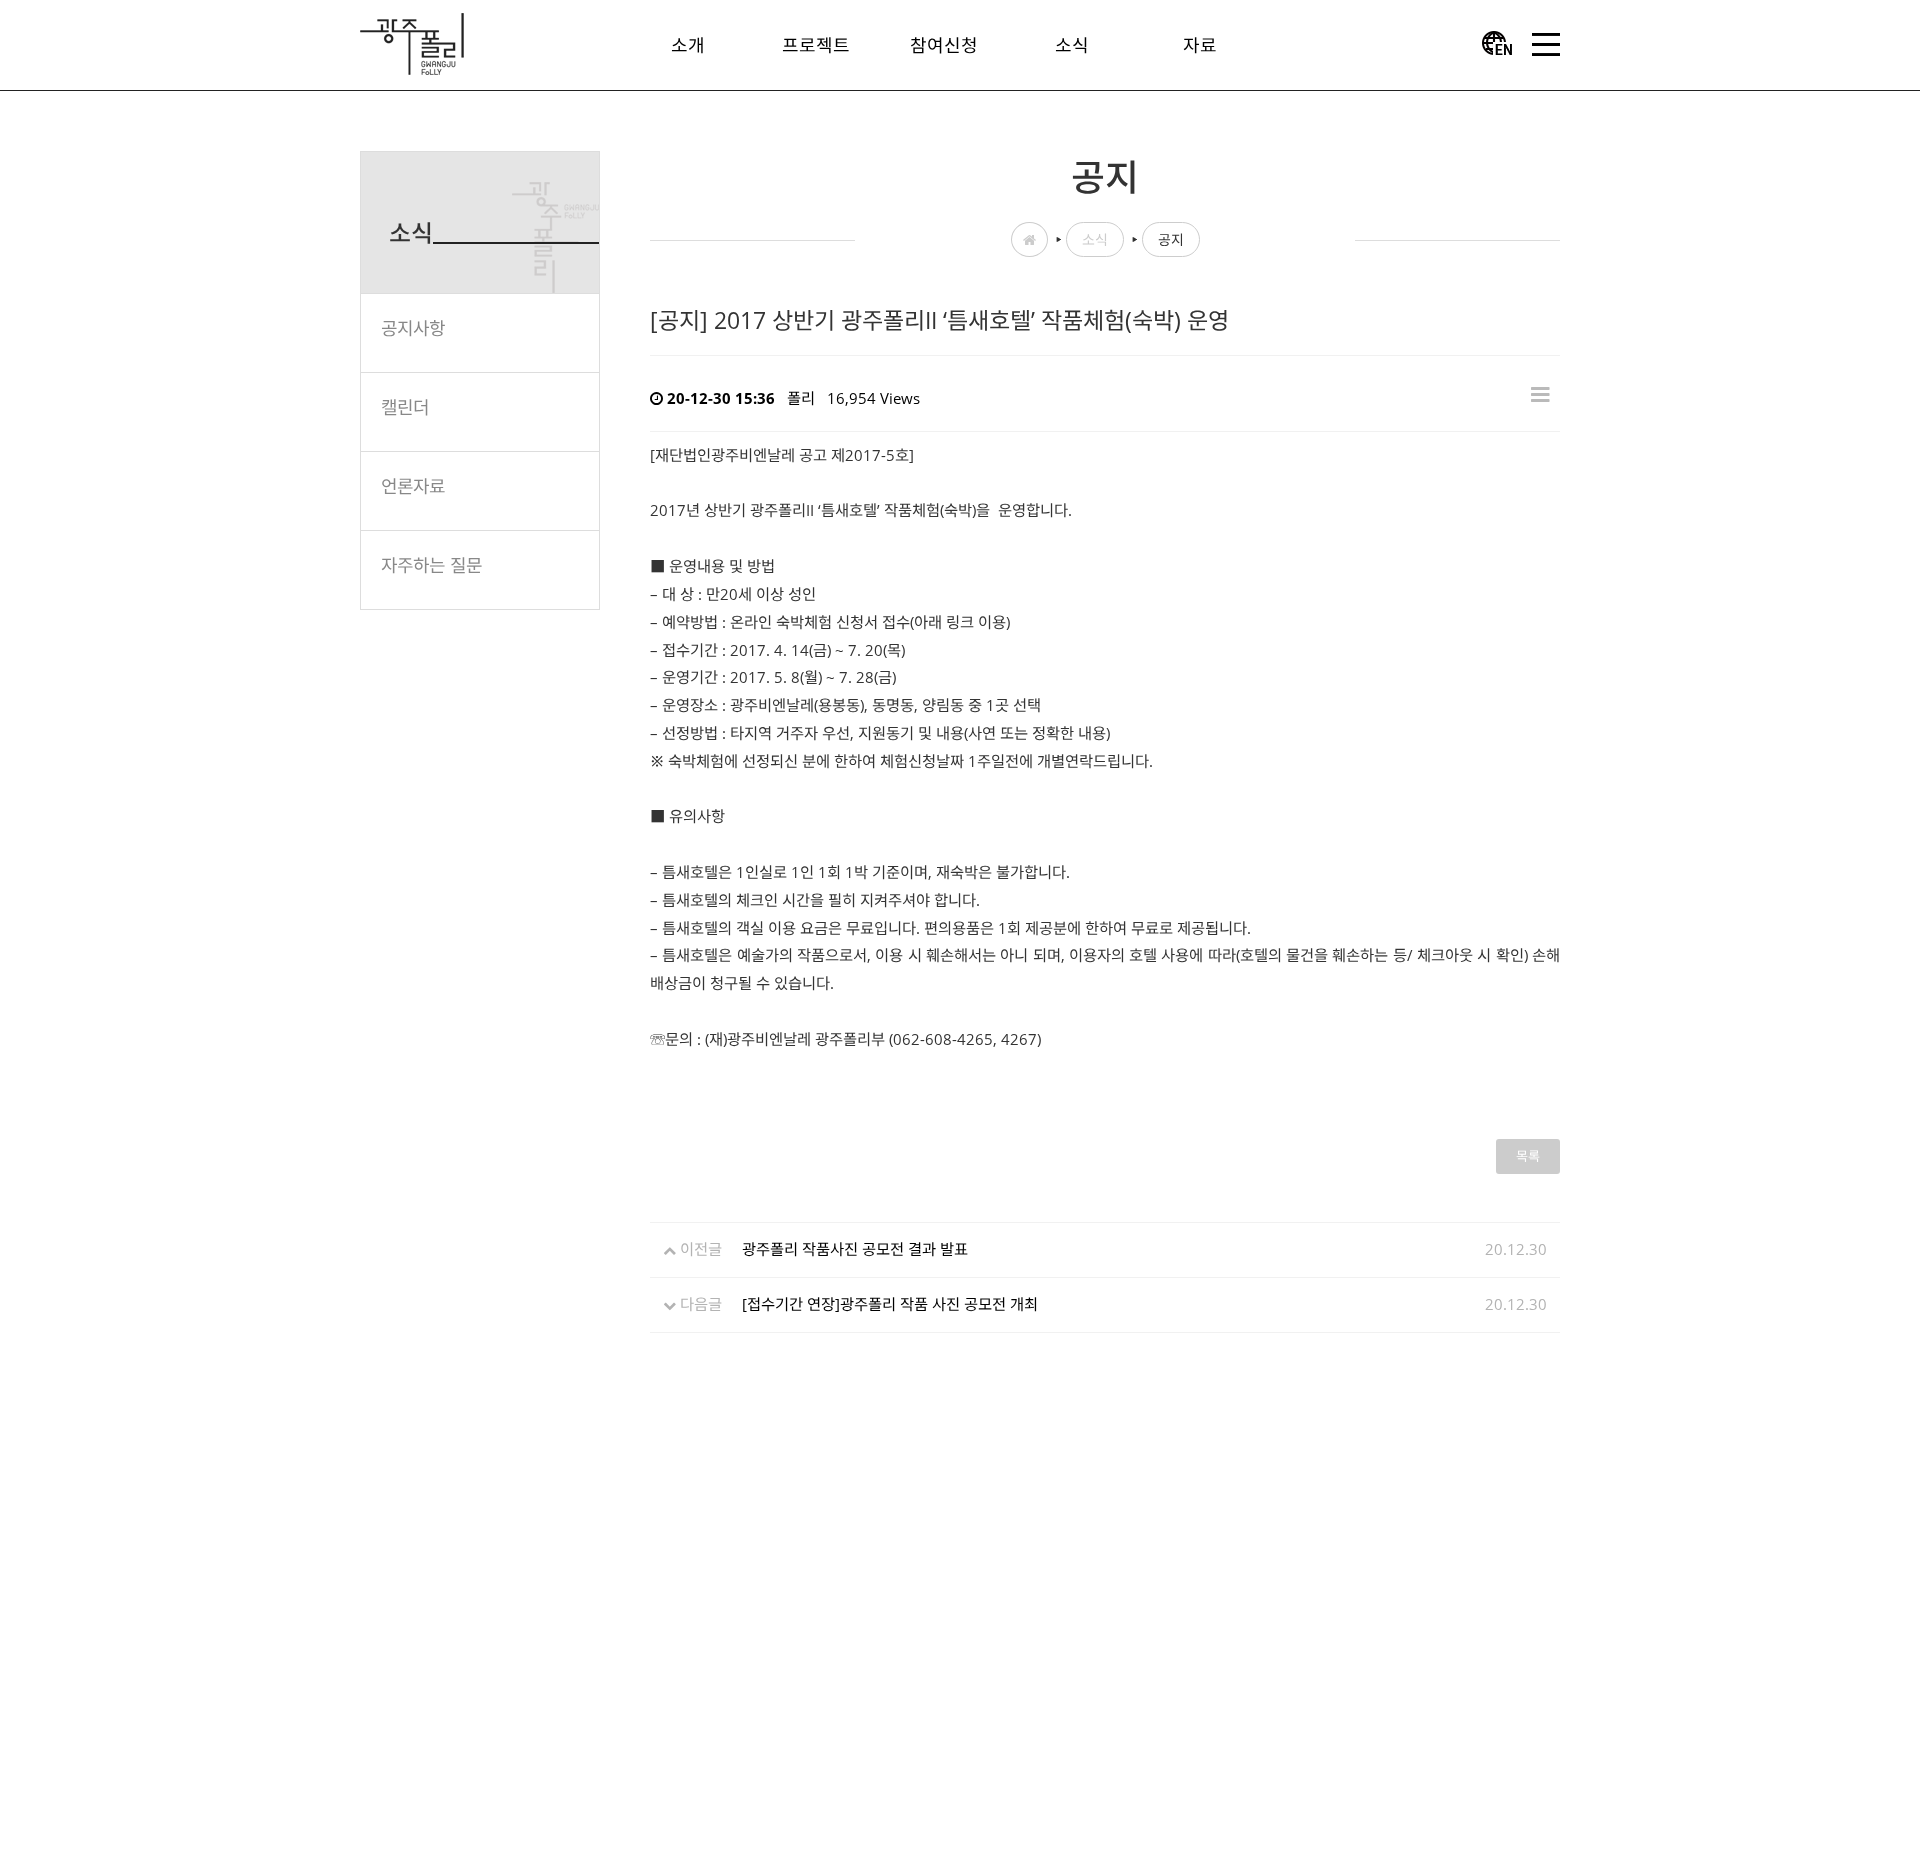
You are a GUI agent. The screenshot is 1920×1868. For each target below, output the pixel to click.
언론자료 (413, 486)
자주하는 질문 (431, 565)
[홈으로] (412, 42)
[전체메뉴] (1546, 45)
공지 (1171, 239)
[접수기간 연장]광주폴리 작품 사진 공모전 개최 (890, 1304)
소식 (1095, 239)
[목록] (1540, 393)
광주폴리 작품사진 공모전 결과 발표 (855, 1249)
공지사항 (413, 328)
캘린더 (405, 407)
